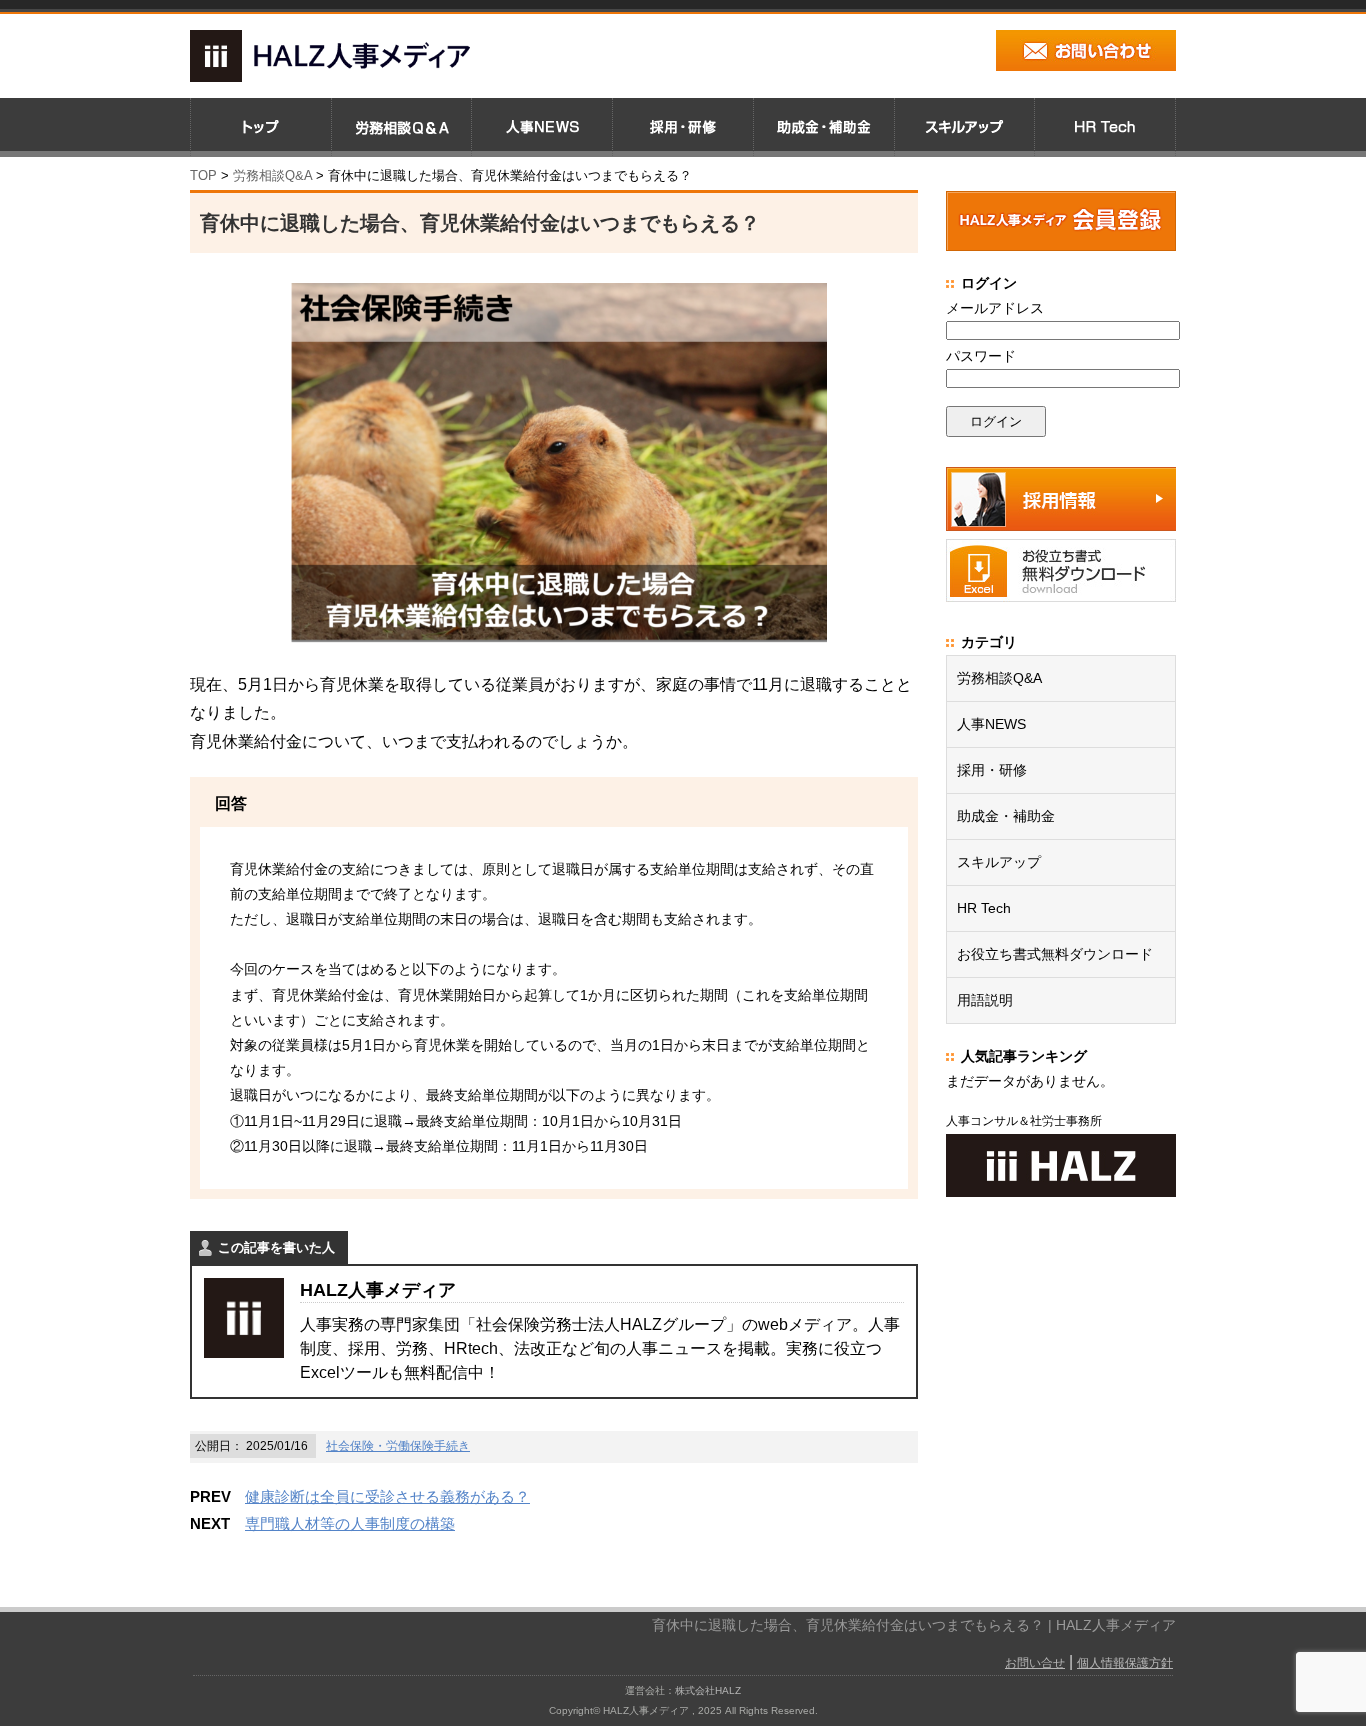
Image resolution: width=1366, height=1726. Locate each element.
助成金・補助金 (1006, 816)
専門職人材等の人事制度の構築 (350, 1523)
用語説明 (985, 1000)
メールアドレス (995, 308)
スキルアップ (999, 862)
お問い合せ (1035, 1663)
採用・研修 (992, 770)
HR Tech (984, 908)
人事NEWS (991, 724)
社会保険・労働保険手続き (398, 1446)
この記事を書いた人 (276, 1247)
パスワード (981, 356)
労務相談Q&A (272, 175)
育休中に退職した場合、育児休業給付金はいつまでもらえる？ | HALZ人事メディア (914, 1625)
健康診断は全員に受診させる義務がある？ (387, 1496)
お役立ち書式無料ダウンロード (1055, 954)
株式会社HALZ (708, 1690)
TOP (203, 175)
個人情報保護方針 (1125, 1663)
